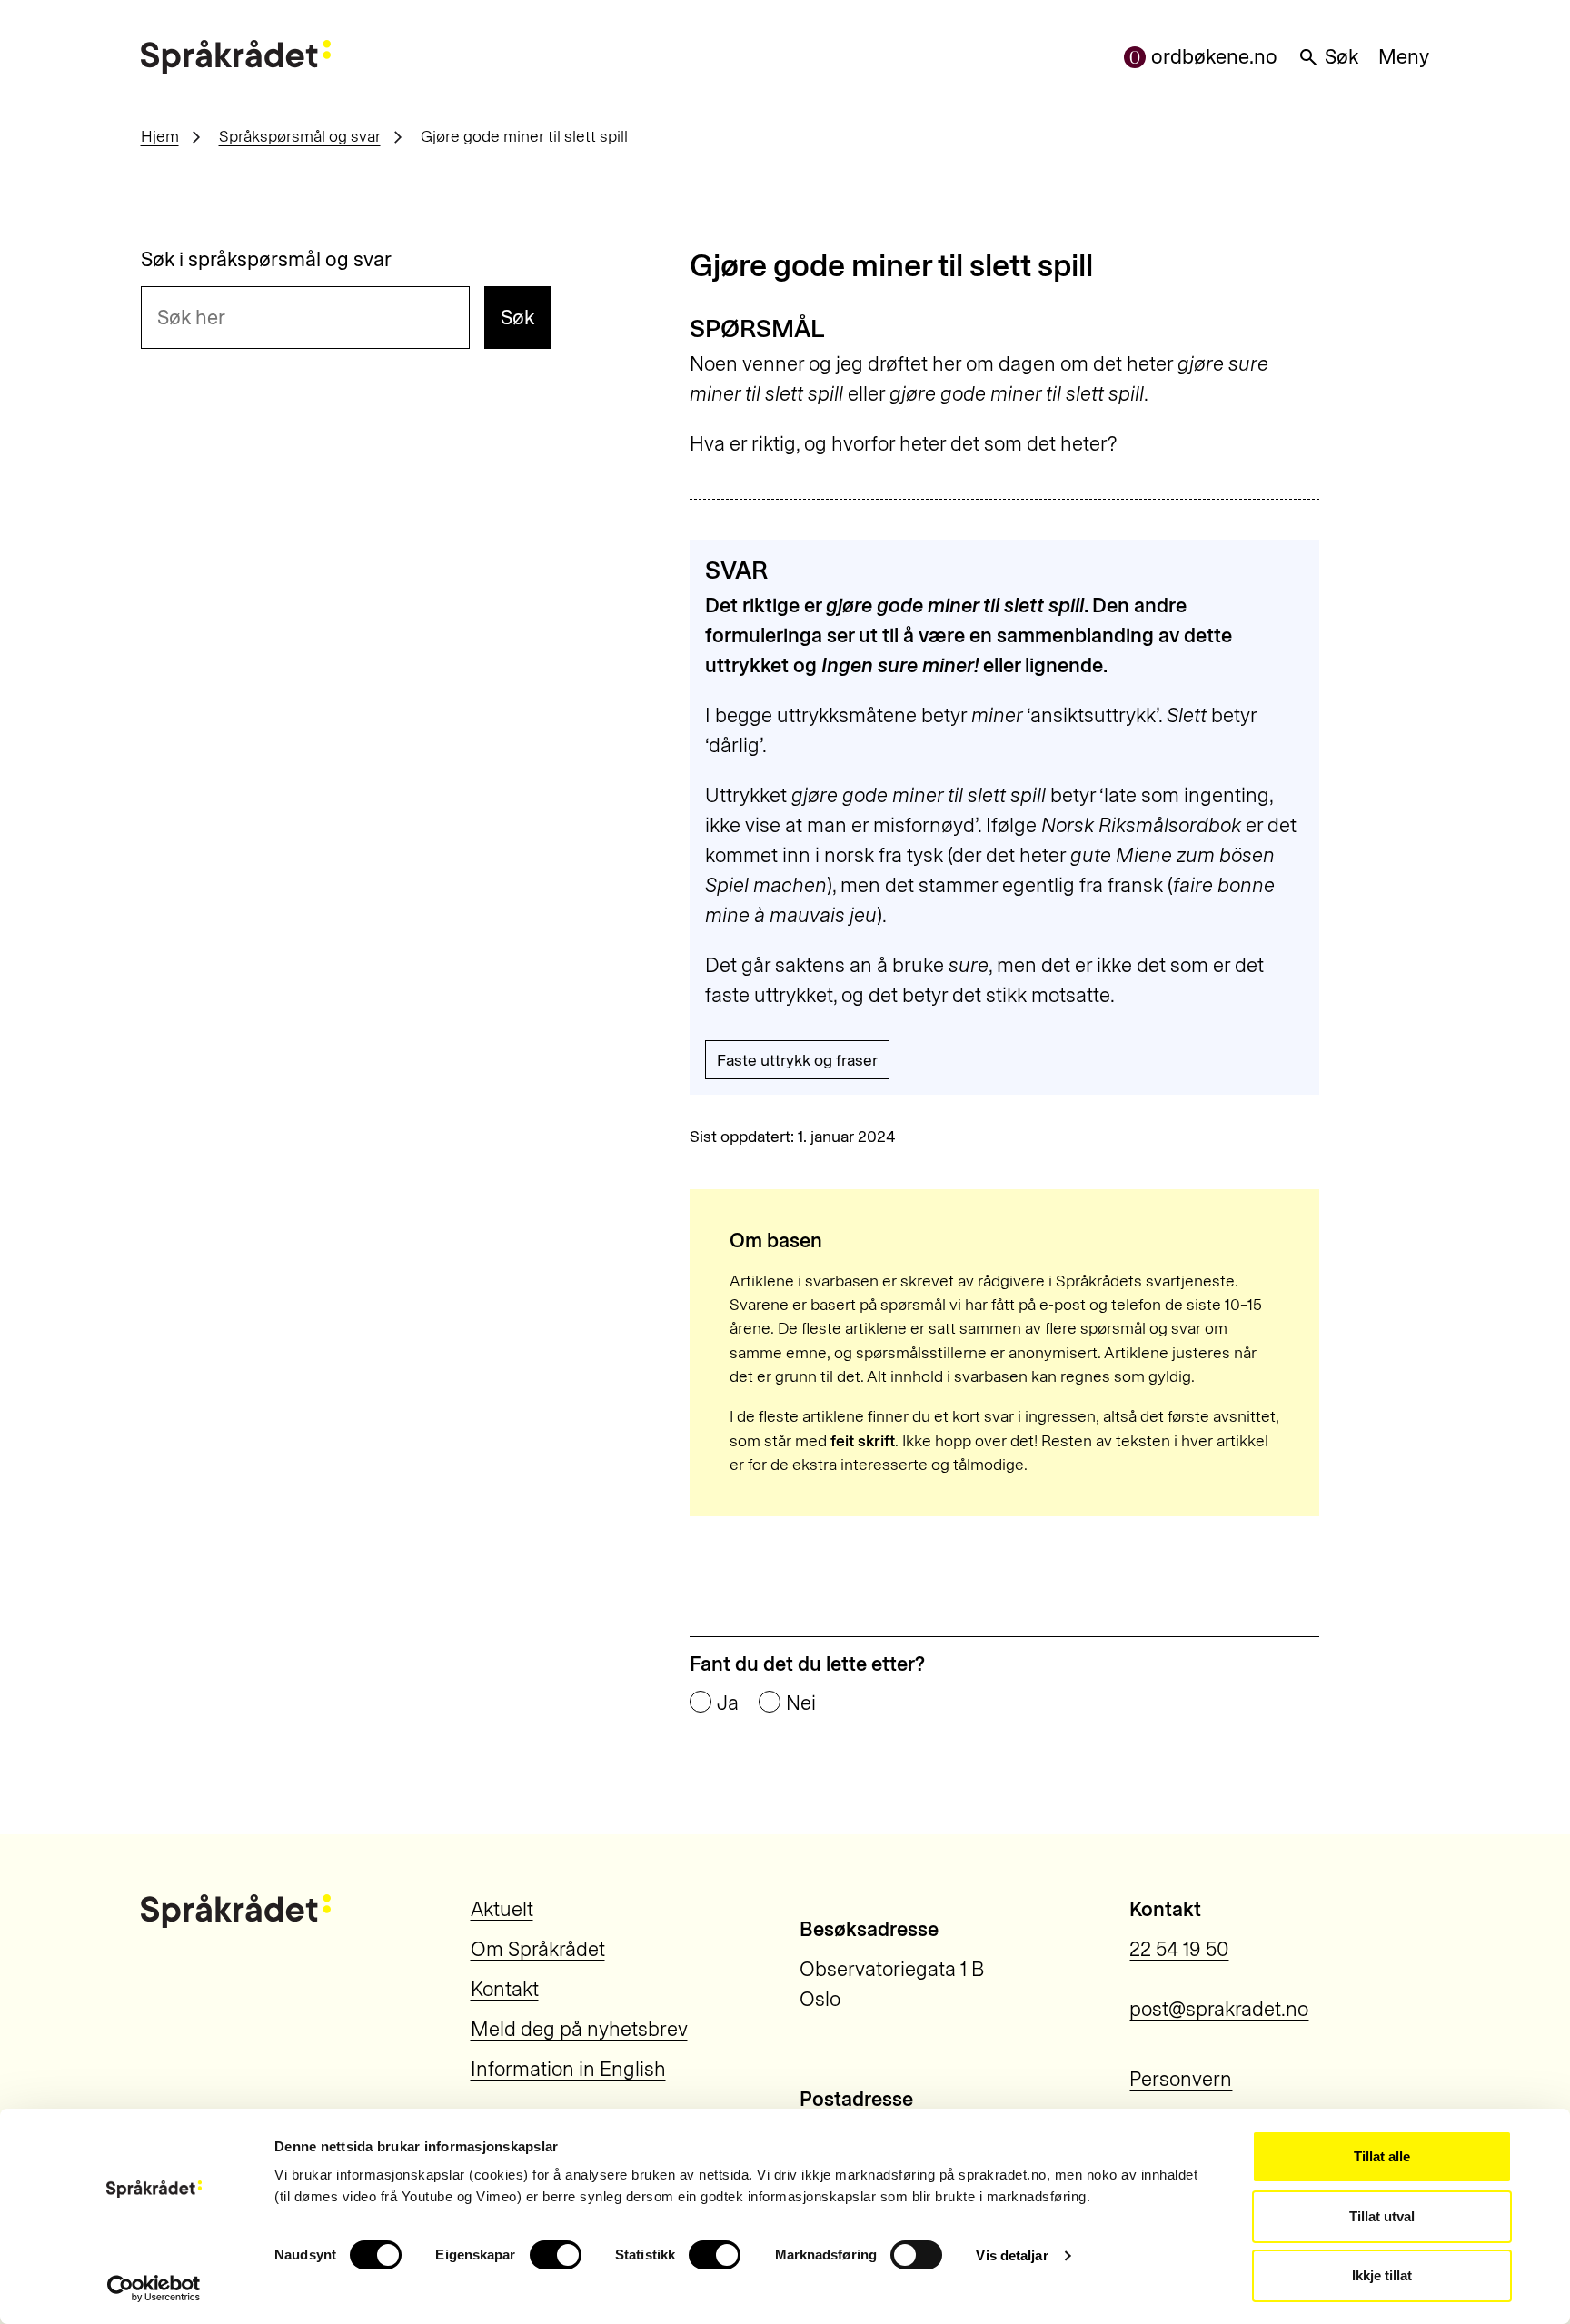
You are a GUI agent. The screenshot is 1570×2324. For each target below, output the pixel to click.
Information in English (568, 2069)
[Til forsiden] (236, 57)
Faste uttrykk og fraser (797, 1060)
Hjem (160, 136)
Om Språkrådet (538, 1949)
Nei (801, 1703)
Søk (1341, 57)
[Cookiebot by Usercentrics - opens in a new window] (154, 2289)
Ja (728, 1703)
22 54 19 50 (1179, 1949)
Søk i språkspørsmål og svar (266, 260)
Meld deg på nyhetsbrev (579, 2029)
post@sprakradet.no (1219, 2009)
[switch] (556, 2255)
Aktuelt (502, 1909)
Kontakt (505, 1989)
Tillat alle (1382, 2156)
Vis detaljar (1012, 2255)
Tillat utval (1382, 2216)
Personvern (1181, 2079)
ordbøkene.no (1214, 57)
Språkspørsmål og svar (300, 136)
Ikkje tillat (1382, 2275)
